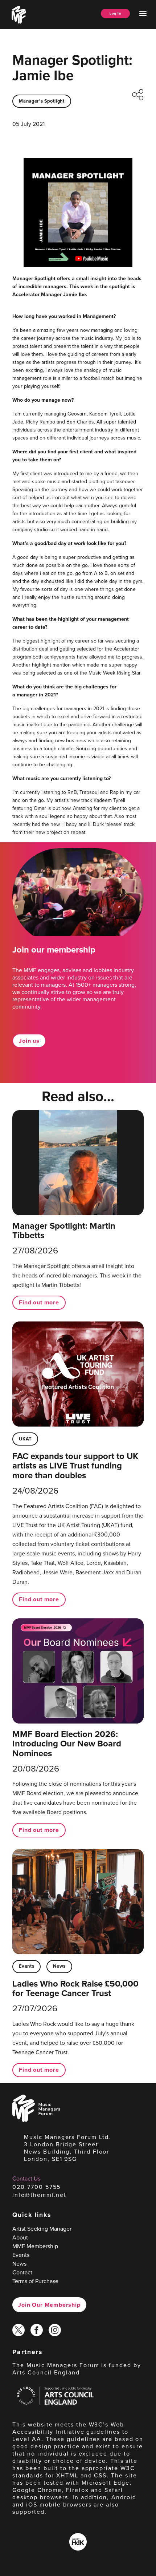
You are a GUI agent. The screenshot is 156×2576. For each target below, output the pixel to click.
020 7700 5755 (36, 2187)
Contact (22, 2272)
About (20, 2237)
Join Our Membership (49, 2305)
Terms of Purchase (35, 2281)
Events (26, 1966)
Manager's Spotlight (42, 101)
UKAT (25, 1439)
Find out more (39, 1302)
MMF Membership (35, 2246)
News (59, 1966)
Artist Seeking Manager (42, 2229)
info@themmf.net (39, 2195)
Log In (115, 13)
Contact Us (26, 2179)
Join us (29, 1041)
